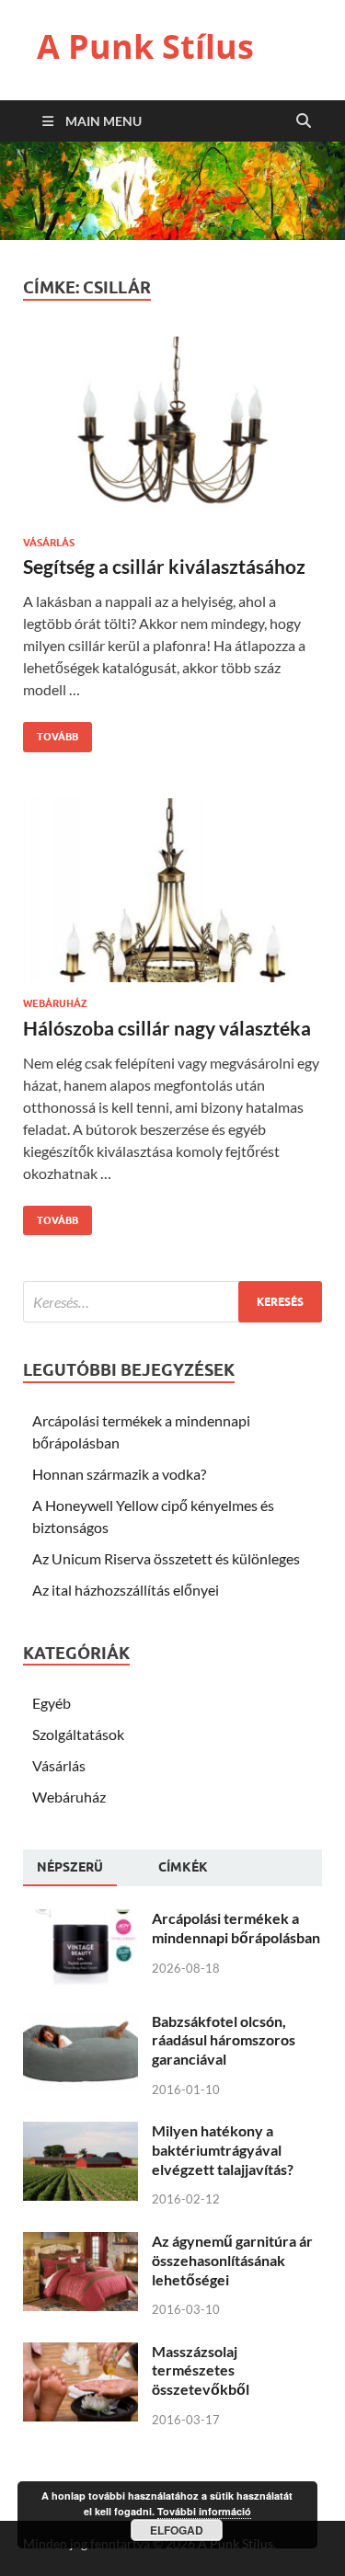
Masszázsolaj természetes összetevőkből (201, 2370)
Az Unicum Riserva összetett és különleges (166, 1558)
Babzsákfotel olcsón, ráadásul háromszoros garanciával (224, 2040)
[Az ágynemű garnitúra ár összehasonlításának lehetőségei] (80, 2243)
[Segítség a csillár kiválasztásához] (172, 436)
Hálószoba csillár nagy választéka (167, 1028)
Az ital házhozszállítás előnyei (126, 1590)
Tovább (51, 733)
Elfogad (177, 2530)
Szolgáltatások (78, 1734)
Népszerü (70, 1867)
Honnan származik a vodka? (119, 1474)
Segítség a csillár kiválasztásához (164, 566)
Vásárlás (49, 543)
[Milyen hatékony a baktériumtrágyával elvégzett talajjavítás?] (80, 2132)
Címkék (183, 1867)
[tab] (70, 1868)
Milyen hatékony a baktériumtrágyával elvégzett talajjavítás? (223, 2150)
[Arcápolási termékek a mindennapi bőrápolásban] (80, 1920)
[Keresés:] (172, 1302)
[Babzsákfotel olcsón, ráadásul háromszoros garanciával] (80, 2023)
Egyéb (52, 1703)
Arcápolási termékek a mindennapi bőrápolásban (236, 1928)
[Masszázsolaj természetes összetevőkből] (80, 2353)
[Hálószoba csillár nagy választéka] (172, 898)
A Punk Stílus (145, 46)
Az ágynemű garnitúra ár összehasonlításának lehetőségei (232, 2260)
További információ (204, 2511)
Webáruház (55, 1003)
